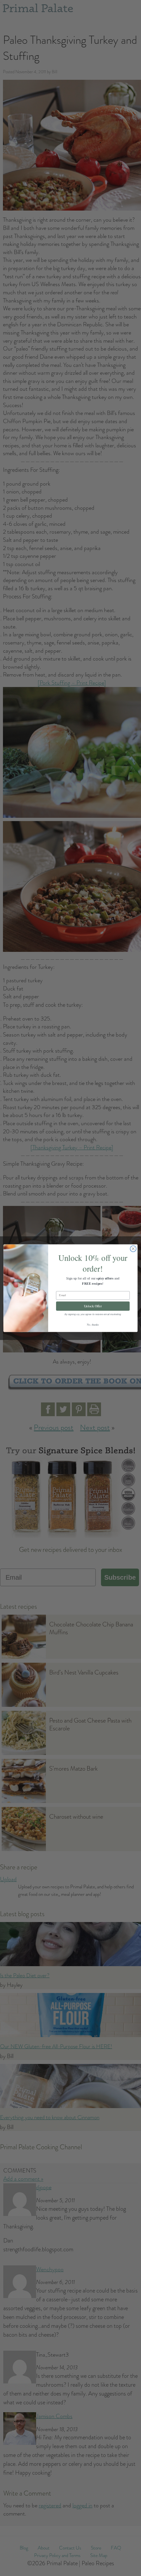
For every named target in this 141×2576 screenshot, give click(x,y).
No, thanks (93, 1324)
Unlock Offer (93, 1306)
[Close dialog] (133, 1248)
